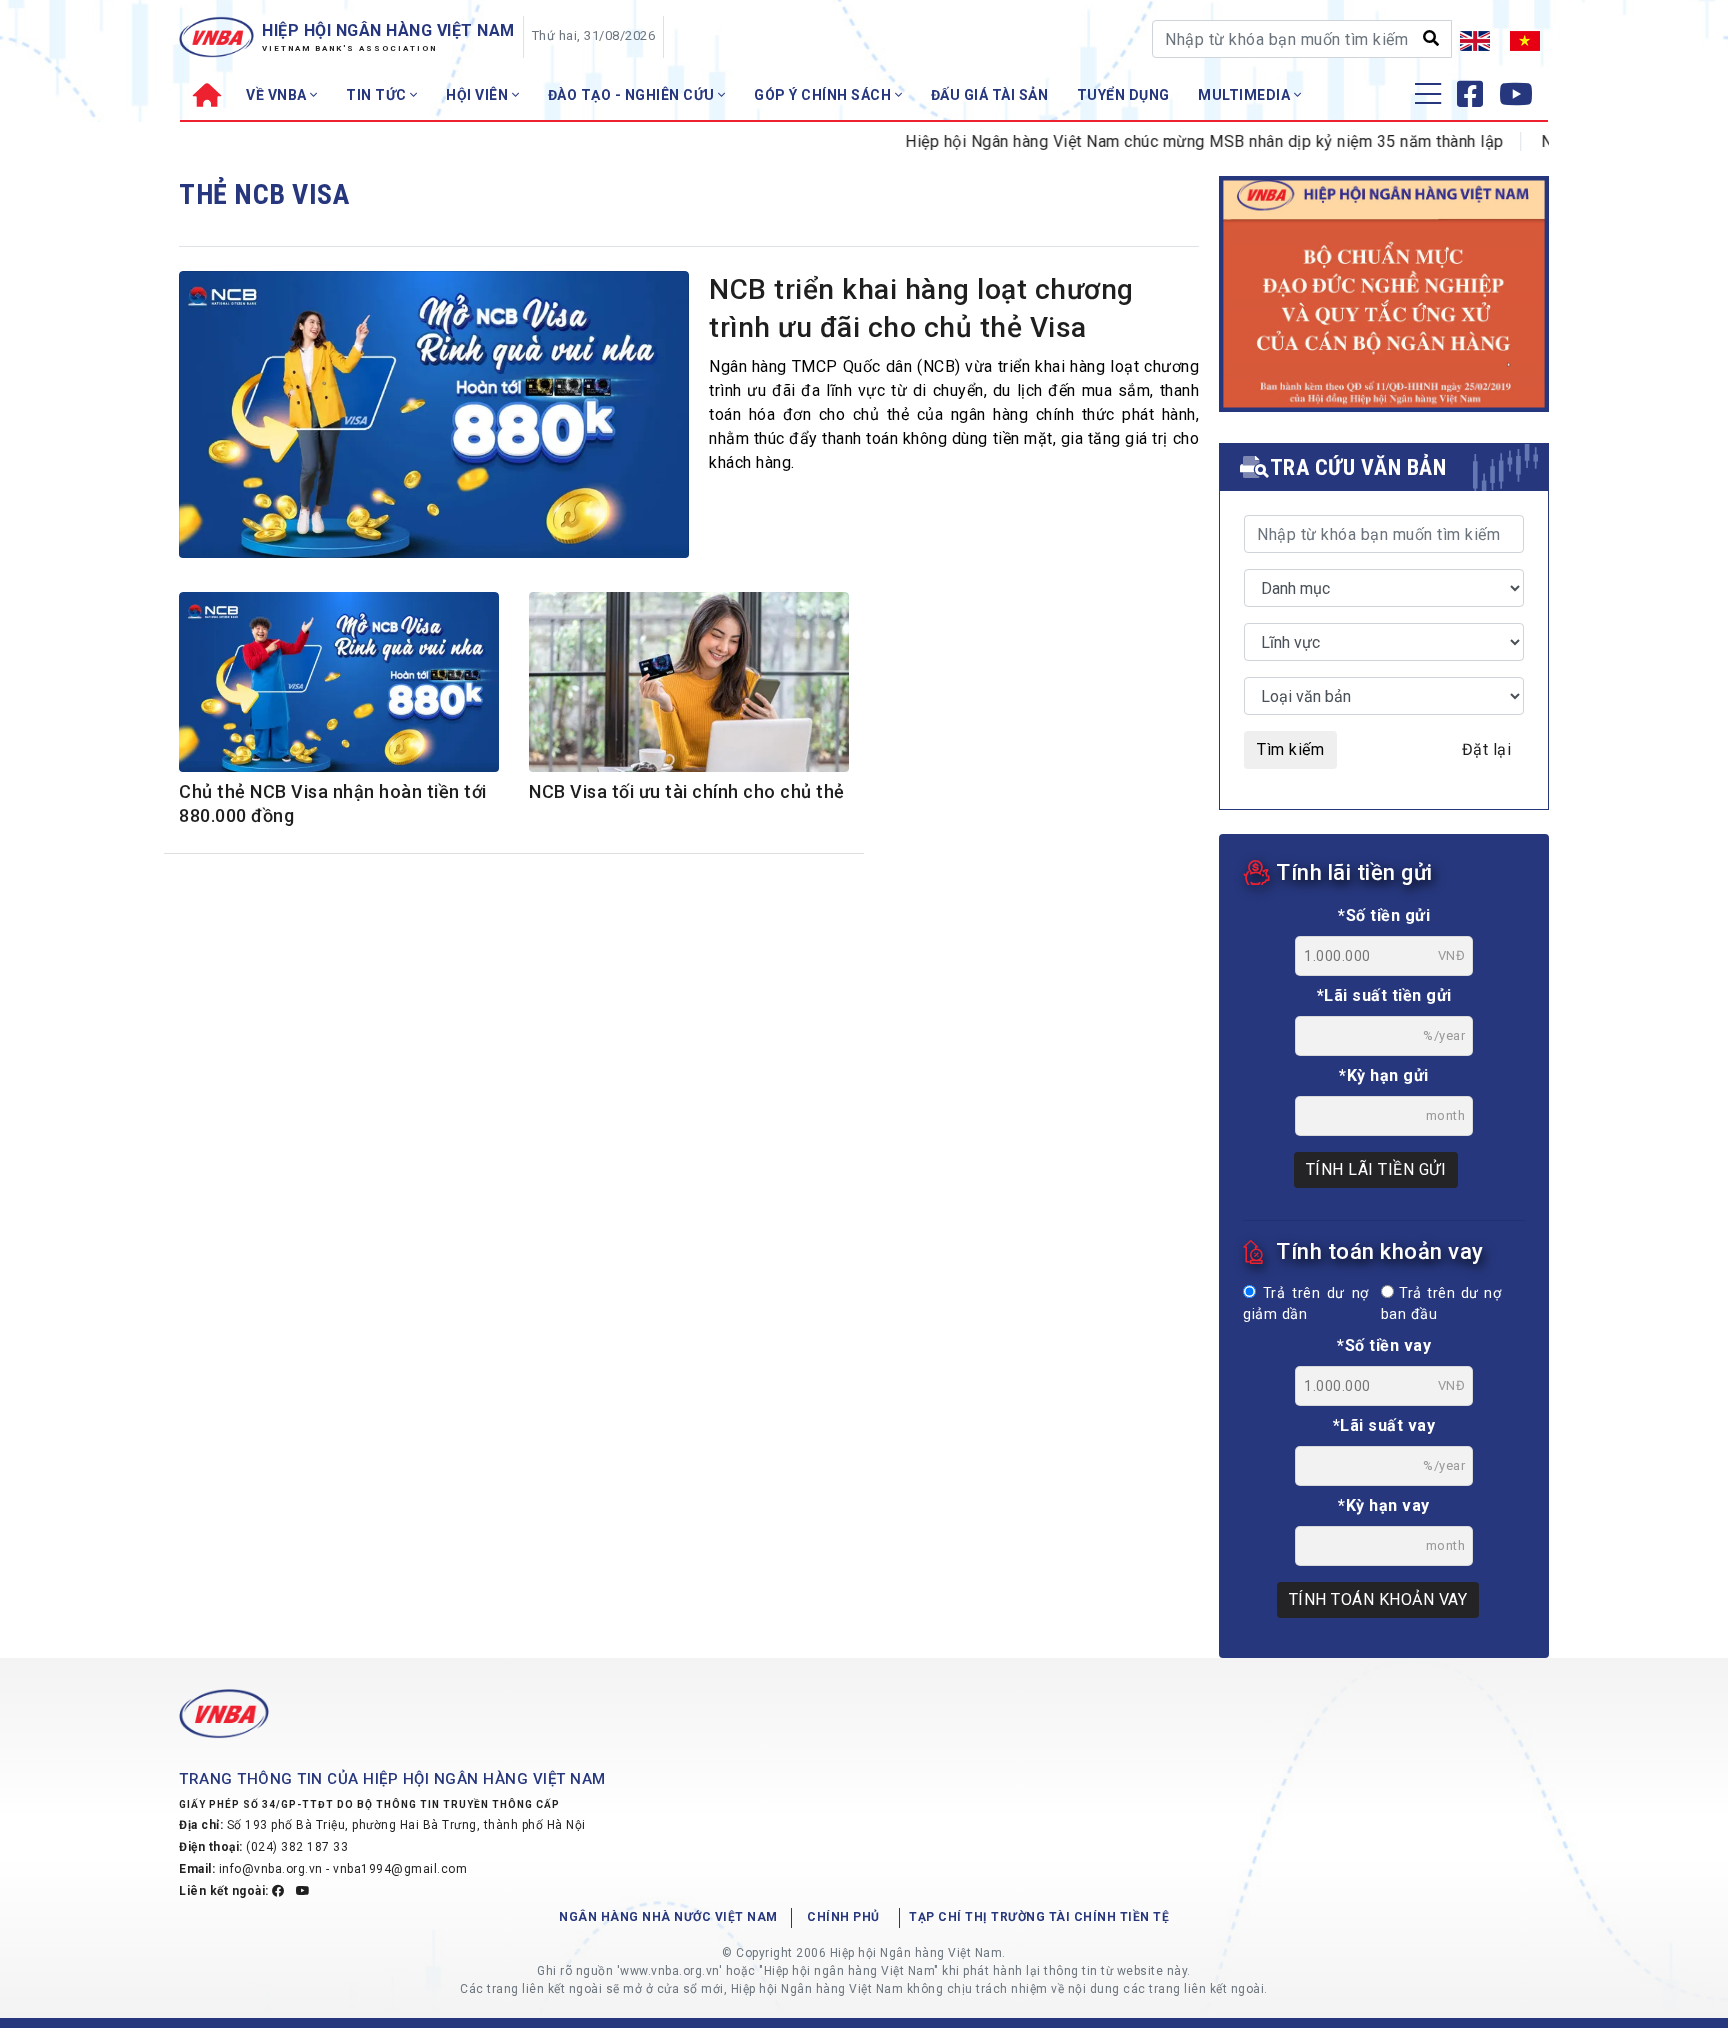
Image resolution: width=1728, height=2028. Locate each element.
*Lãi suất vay (1384, 1425)
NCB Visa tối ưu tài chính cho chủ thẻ (687, 791)
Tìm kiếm (1290, 749)
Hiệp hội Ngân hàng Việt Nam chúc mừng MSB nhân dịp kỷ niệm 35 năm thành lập (1168, 141)
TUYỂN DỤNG (1123, 95)
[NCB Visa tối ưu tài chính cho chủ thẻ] (689, 692)
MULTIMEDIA (1246, 95)
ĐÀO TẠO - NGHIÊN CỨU (633, 95)
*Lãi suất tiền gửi (1384, 995)
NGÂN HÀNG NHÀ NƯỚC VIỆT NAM (668, 1917)
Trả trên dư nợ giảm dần (1306, 1304)
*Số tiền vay (1384, 1345)
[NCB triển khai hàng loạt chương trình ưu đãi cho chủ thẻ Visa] (434, 420)
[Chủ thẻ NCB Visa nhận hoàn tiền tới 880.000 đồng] (339, 688)
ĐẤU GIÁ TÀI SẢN (990, 95)
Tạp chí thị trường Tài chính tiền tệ (1039, 1917)
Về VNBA (278, 95)
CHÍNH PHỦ (843, 1917)
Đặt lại (1487, 749)
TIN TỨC (378, 95)
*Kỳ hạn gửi (1384, 1075)
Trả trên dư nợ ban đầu (1441, 1304)
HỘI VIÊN (479, 95)
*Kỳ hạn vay (1384, 1505)
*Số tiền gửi (1384, 915)
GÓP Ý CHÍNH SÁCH (824, 95)
